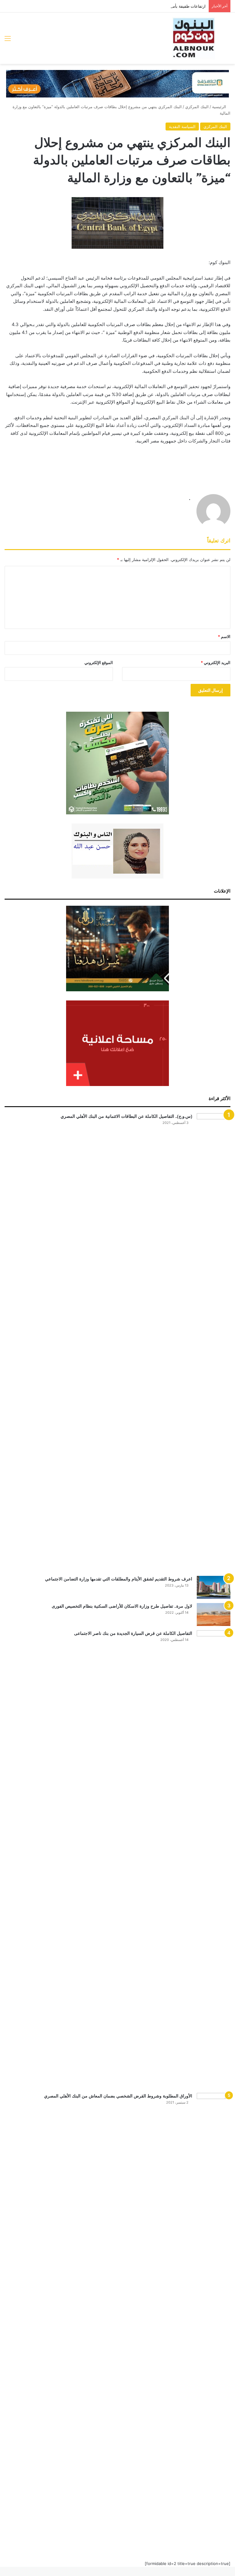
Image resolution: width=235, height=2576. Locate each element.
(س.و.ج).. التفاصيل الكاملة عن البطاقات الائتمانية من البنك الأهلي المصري (126, 1116)
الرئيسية (220, 107)
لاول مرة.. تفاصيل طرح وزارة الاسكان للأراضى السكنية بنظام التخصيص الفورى (122, 1606)
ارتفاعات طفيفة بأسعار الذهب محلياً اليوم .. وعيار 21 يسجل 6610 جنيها (146, 6)
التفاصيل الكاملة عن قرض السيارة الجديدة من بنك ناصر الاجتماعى (133, 1633)
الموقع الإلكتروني (99, 662)
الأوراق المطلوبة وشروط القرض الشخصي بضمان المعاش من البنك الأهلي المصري (118, 2096)
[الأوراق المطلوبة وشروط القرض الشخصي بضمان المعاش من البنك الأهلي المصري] (214, 2322)
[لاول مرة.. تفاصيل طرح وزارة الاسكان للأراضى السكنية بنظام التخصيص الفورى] (214, 1615)
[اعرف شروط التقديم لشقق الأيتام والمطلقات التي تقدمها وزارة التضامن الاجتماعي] (214, 1587)
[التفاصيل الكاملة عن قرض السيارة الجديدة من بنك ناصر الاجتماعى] (214, 1859)
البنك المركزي (197, 107)
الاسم (224, 637)
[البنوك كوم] (194, 38)
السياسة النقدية (182, 127)
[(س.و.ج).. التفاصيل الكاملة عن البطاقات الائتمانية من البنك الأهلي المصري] (214, 1342)
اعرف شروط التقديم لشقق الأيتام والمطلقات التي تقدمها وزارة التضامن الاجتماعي (119, 1579)
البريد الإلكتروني (216, 662)
